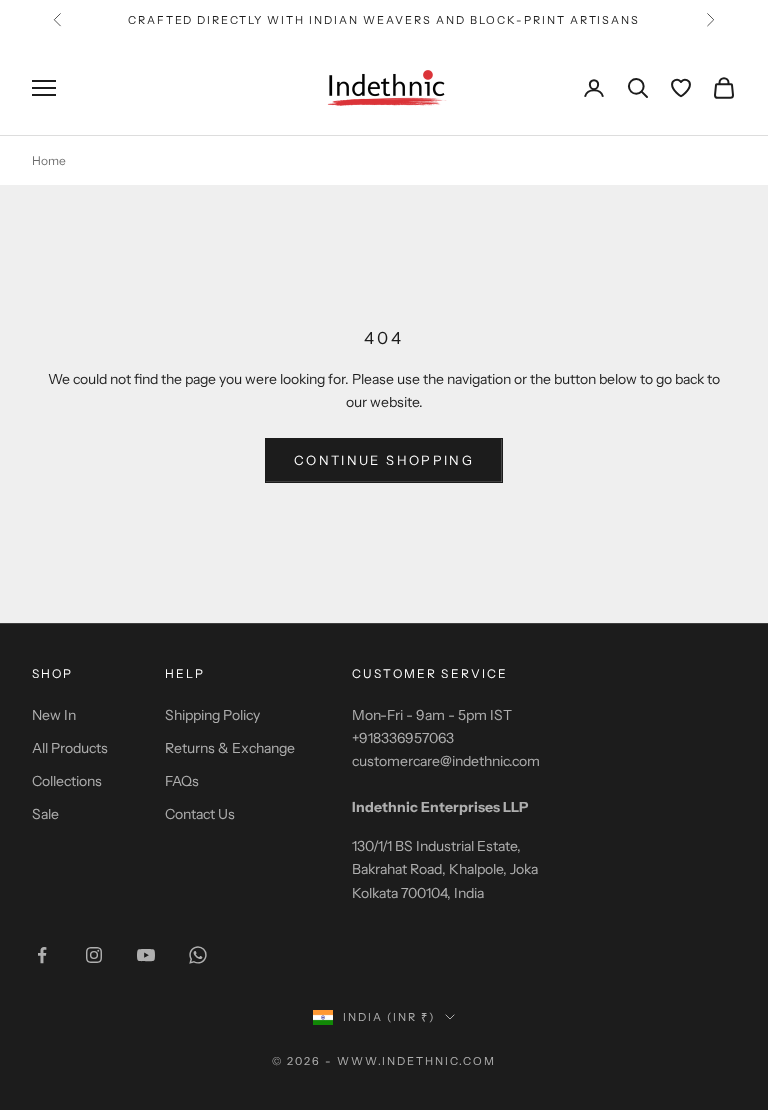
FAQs (182, 781)
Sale (45, 814)
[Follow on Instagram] (94, 955)
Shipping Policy (212, 715)
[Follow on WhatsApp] (198, 955)
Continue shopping (384, 460)
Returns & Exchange (230, 748)
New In (54, 715)
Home (49, 160)
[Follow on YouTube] (146, 955)
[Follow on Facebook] (42, 955)
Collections (67, 781)
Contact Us (200, 814)
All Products (70, 748)
